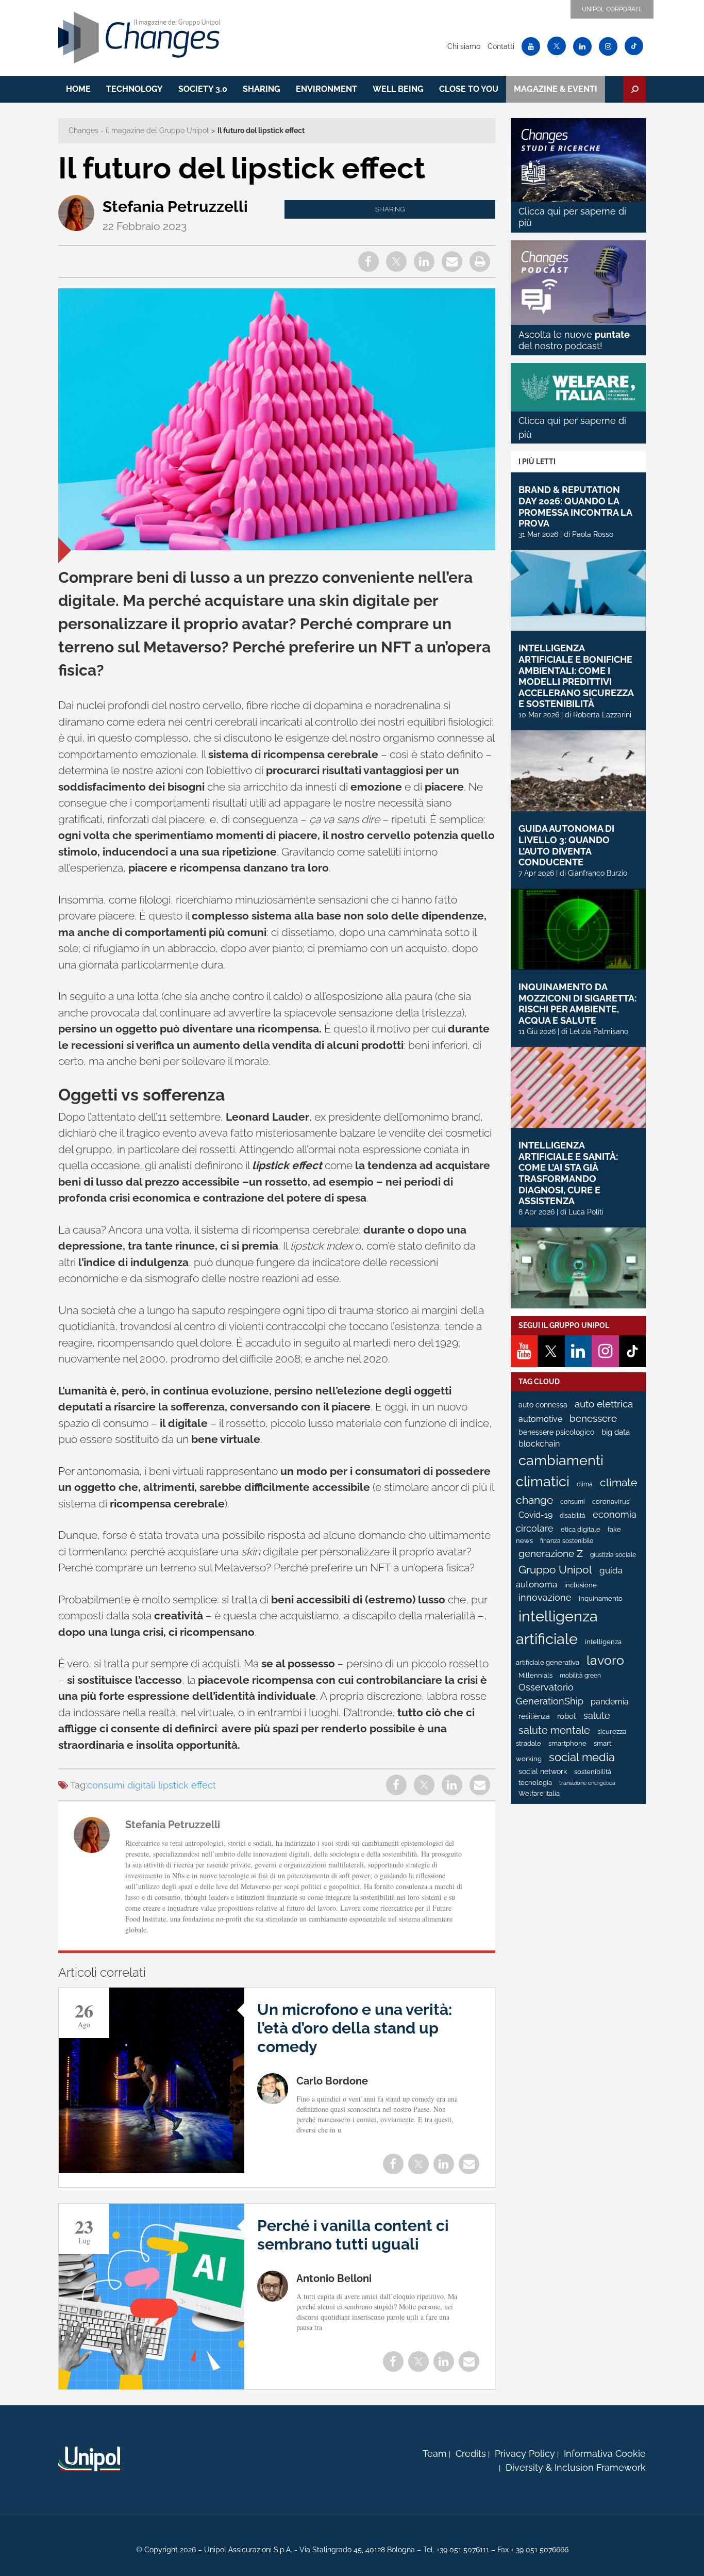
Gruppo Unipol (555, 1570)
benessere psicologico (556, 1432)
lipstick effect (187, 1785)
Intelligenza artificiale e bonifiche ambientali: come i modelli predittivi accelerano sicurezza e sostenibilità (576, 676)
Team (435, 2454)
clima (585, 1484)
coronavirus (611, 1502)
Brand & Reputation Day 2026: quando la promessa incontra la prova (575, 506)
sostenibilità (593, 1772)
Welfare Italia (539, 1793)
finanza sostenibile (567, 1541)
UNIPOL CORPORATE (612, 9)
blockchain (539, 1444)
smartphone (567, 1743)
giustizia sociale (613, 1555)
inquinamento (601, 1598)
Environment (326, 89)
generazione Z (551, 1554)
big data (616, 1432)
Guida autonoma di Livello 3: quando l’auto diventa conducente (566, 845)
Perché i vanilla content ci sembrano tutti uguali (353, 2235)
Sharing (262, 89)
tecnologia (535, 1783)
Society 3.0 (203, 89)
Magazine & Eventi (556, 89)
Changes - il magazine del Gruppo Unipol (139, 130)
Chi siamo (464, 46)
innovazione (545, 1598)
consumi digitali (121, 1785)
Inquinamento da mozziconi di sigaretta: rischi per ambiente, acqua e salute (577, 1004)
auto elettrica (604, 1404)
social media (582, 1757)
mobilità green (580, 1676)
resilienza (534, 1716)
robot (567, 1716)
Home (78, 89)
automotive (540, 1419)
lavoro (605, 1660)
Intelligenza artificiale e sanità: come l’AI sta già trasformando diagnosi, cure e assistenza (568, 1173)
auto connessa (543, 1405)
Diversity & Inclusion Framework (576, 2467)
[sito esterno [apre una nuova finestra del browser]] (89, 2459)
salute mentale (554, 1730)
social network (543, 1771)
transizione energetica (587, 1783)
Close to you (469, 89)
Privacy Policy (525, 2454)
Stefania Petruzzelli (175, 207)
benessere (593, 1418)
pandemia (610, 1702)
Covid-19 (535, 1515)
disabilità (573, 1516)
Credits (471, 2454)
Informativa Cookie (605, 2454)
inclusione (581, 1585)
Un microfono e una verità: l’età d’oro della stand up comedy (355, 2028)
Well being (398, 89)
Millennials (535, 1675)
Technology (135, 89)
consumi (573, 1502)
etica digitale (581, 1529)
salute (597, 1716)
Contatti (501, 46)
